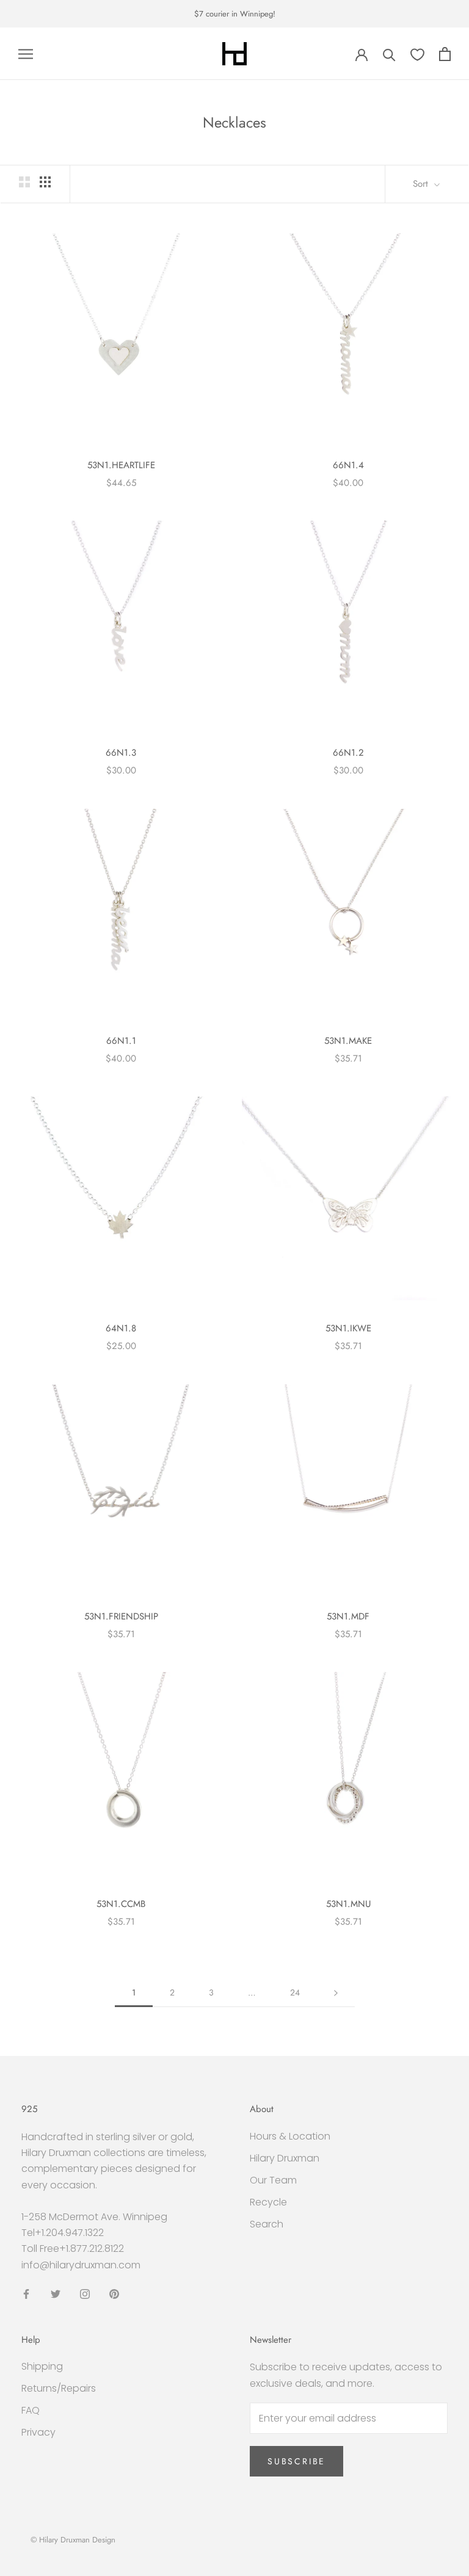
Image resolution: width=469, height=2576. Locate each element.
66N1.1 (121, 1041)
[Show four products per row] (45, 182)
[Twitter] (56, 2293)
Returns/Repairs (59, 2388)
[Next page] (336, 1993)
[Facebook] (26, 2293)
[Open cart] (445, 54)
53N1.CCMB (121, 1904)
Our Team (273, 2180)
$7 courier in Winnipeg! (235, 14)
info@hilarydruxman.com (81, 2265)
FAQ (31, 2410)
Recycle (268, 2202)
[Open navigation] (26, 54)
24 (295, 1992)
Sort (422, 184)
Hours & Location (290, 2136)
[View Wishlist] (417, 54)
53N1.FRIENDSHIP (121, 1616)
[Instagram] (85, 2293)
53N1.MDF (348, 1616)
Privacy (38, 2432)
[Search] (389, 54)
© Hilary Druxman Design (73, 2540)
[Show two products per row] (24, 182)
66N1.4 (348, 465)
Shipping (42, 2366)
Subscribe (296, 2461)
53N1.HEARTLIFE (121, 465)
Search (267, 2224)
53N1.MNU (348, 1904)
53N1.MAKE (348, 1041)
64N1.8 (121, 1328)
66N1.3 (121, 753)
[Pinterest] (114, 2293)
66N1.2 (348, 753)
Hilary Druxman (285, 2158)
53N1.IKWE (348, 1328)
